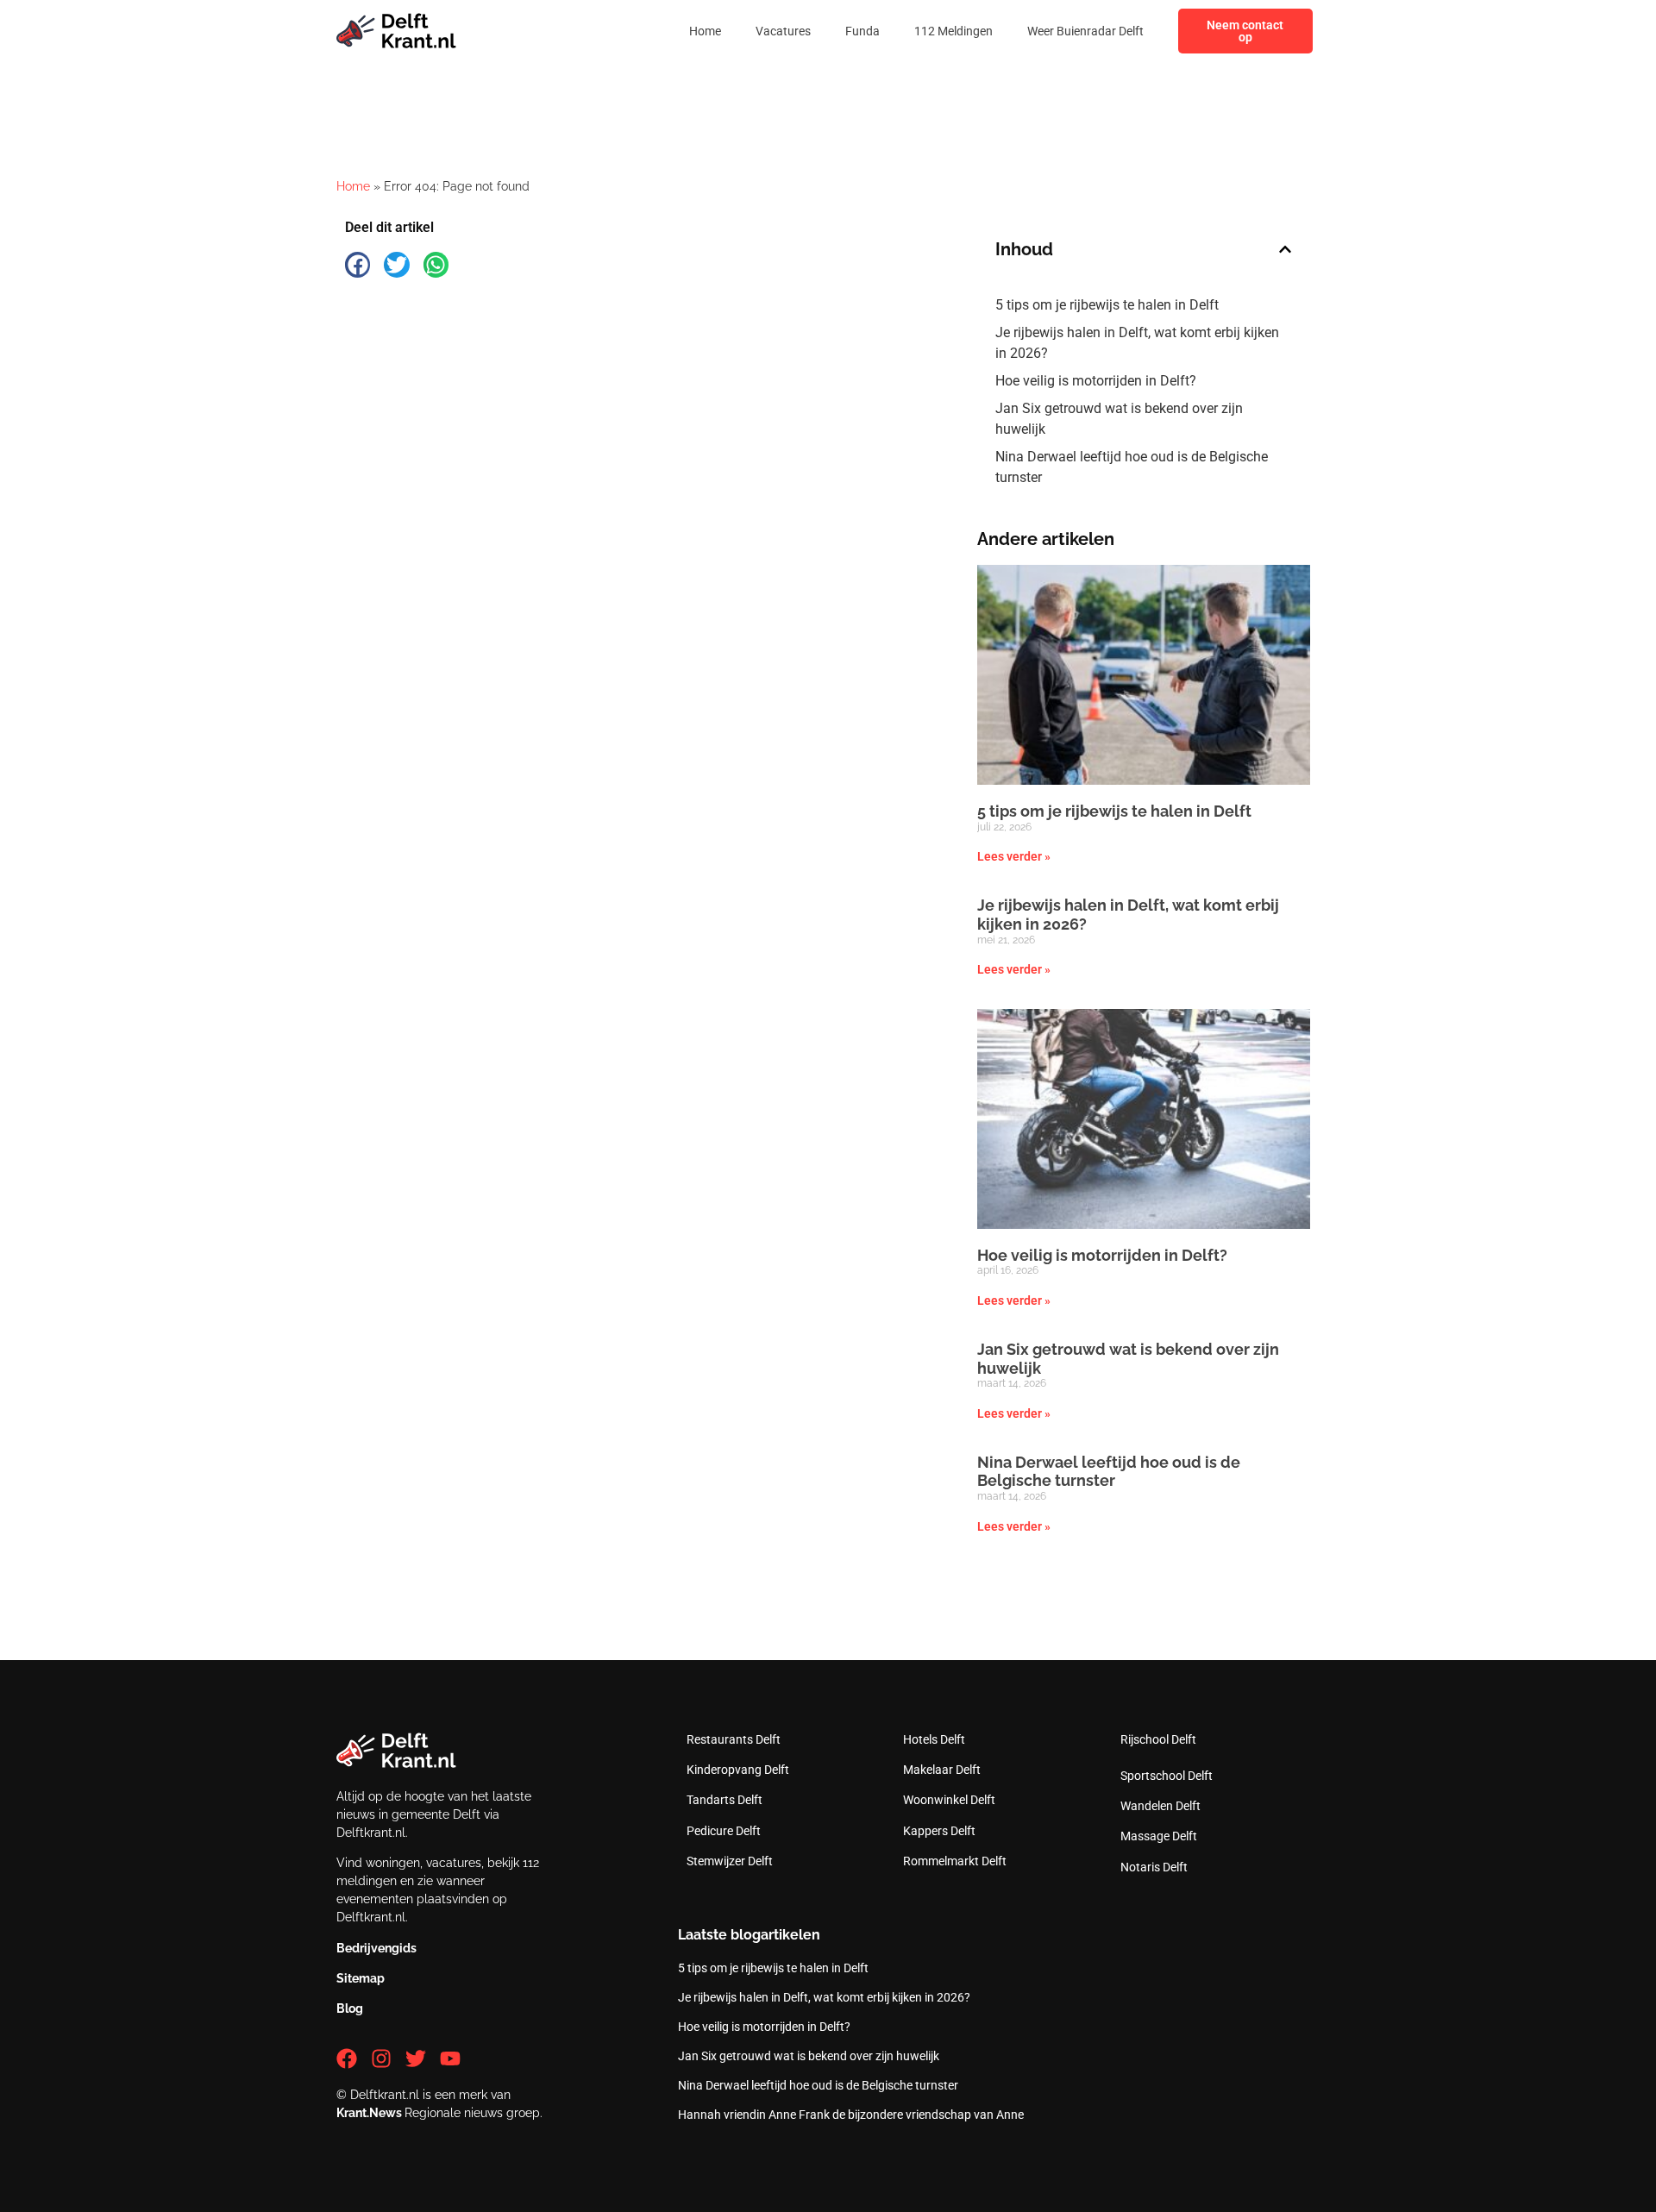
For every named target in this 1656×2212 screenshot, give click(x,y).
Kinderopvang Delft (738, 1770)
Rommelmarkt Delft (955, 1861)
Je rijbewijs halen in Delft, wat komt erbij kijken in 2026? (1137, 343)
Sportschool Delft (1167, 1776)
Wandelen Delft (1160, 1806)
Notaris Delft (1154, 1867)
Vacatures (783, 31)
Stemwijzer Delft (730, 1861)
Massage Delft (1159, 1836)
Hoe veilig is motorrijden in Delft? (1096, 381)
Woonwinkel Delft (949, 1800)
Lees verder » (1014, 856)
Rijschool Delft (1158, 1739)
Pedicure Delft (724, 1831)
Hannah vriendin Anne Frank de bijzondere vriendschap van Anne (851, 2115)
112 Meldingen (953, 31)
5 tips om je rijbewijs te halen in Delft (1107, 305)
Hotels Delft (934, 1739)
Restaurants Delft (734, 1739)
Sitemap (361, 1978)
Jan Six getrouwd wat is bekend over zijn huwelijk (1119, 419)
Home (705, 31)
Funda (862, 31)
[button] (358, 264)
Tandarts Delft (724, 1800)
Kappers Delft (939, 1831)
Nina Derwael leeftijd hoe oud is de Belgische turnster (1132, 467)
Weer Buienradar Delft (1085, 31)
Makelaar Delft (942, 1770)
